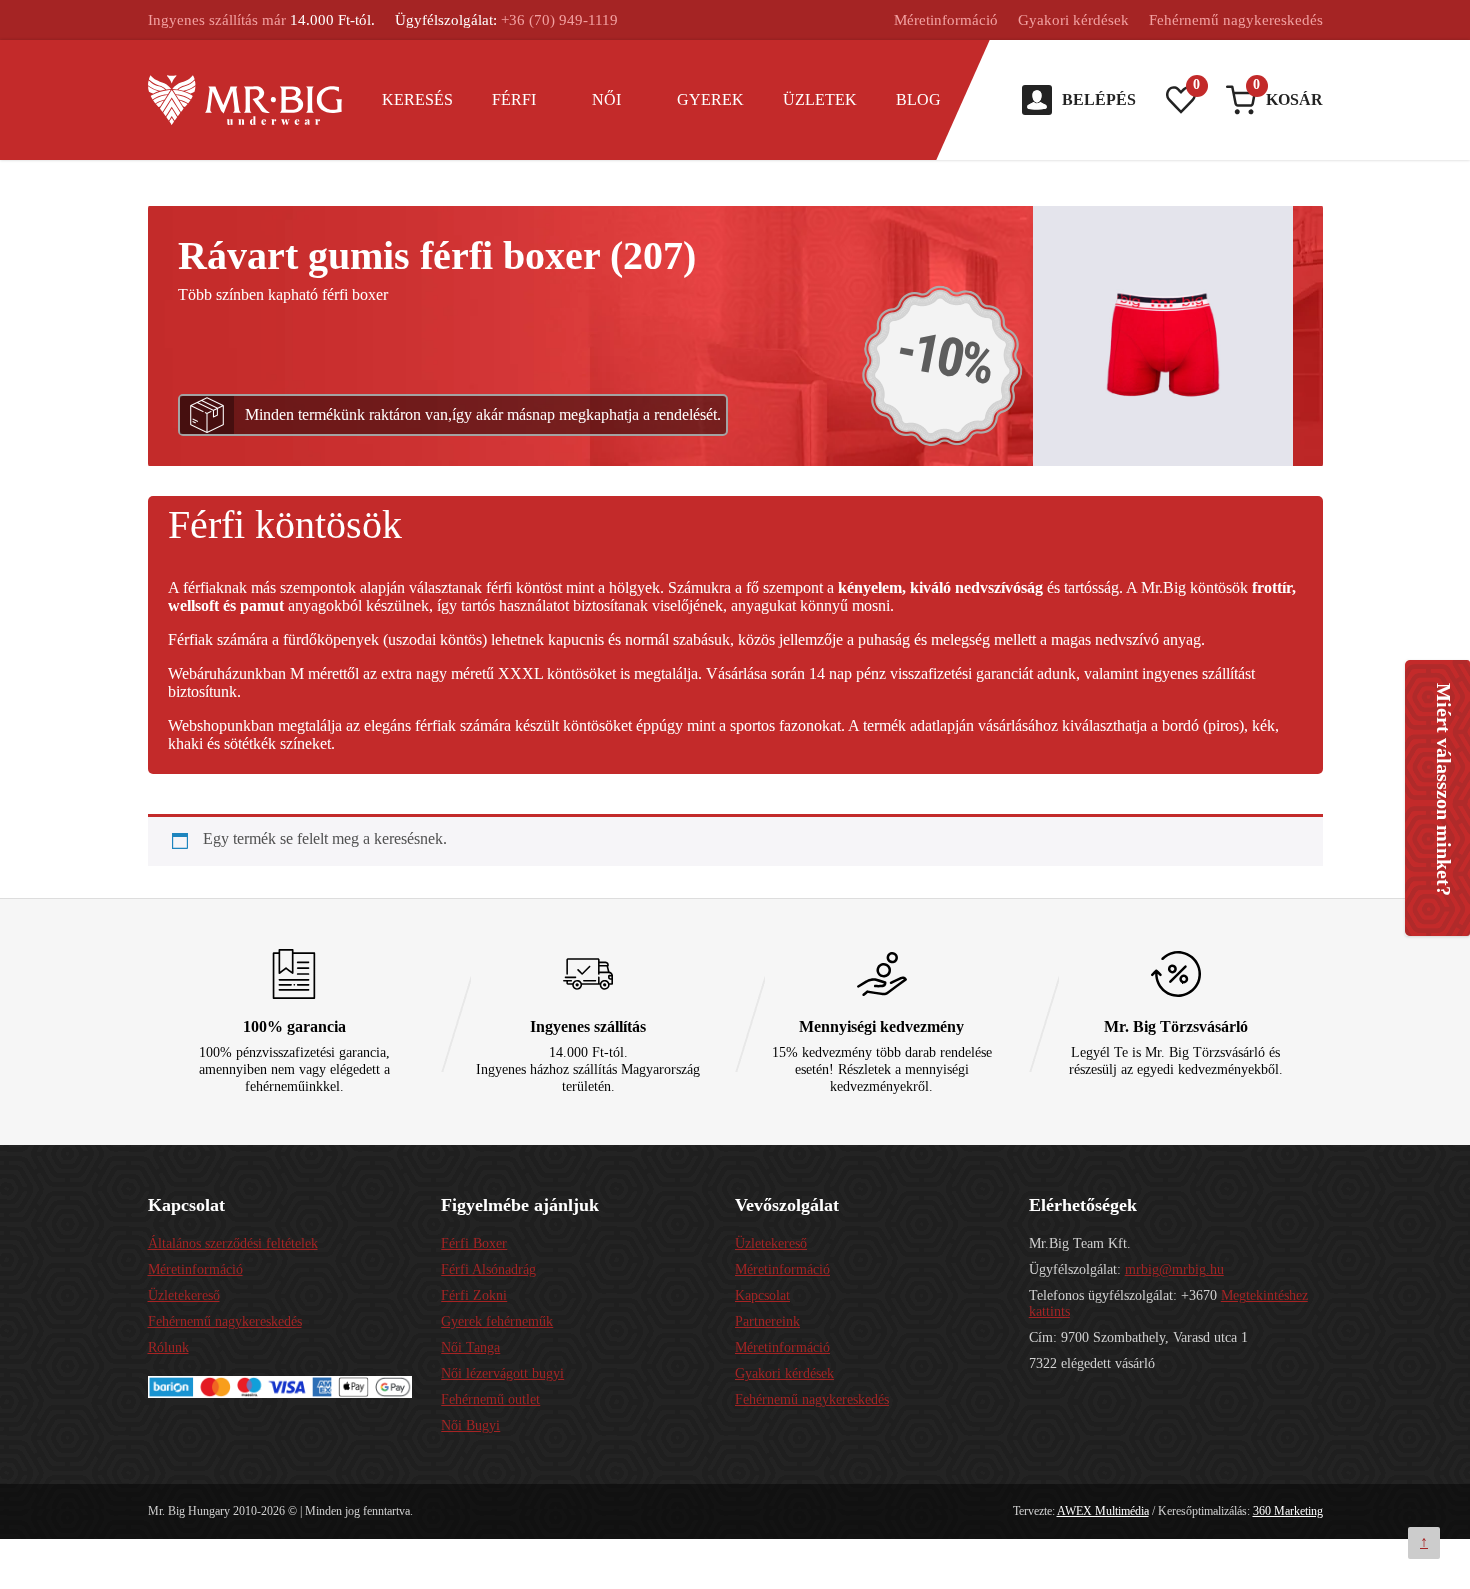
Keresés (417, 99)
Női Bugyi (470, 1425)
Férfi (514, 99)
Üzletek (820, 99)
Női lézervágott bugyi (502, 1373)
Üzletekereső (184, 1295)
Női (606, 99)
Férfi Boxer (474, 1243)
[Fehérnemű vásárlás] (245, 100)
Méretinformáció (946, 20)
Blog (918, 99)
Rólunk (168, 1347)
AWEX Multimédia (1103, 1511)
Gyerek (710, 99)
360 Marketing (1288, 1511)
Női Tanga (470, 1347)
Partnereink (767, 1321)
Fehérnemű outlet (490, 1399)
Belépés (1099, 99)
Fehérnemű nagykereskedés (1236, 20)
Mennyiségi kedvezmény (881, 1026)
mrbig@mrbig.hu (1174, 1269)
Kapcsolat (762, 1295)
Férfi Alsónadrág (488, 1269)
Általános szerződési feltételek (233, 1243)
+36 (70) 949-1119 (559, 20)
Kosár (1288, 96)
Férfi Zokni (474, 1295)
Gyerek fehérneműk (497, 1321)
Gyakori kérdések (1073, 20)
